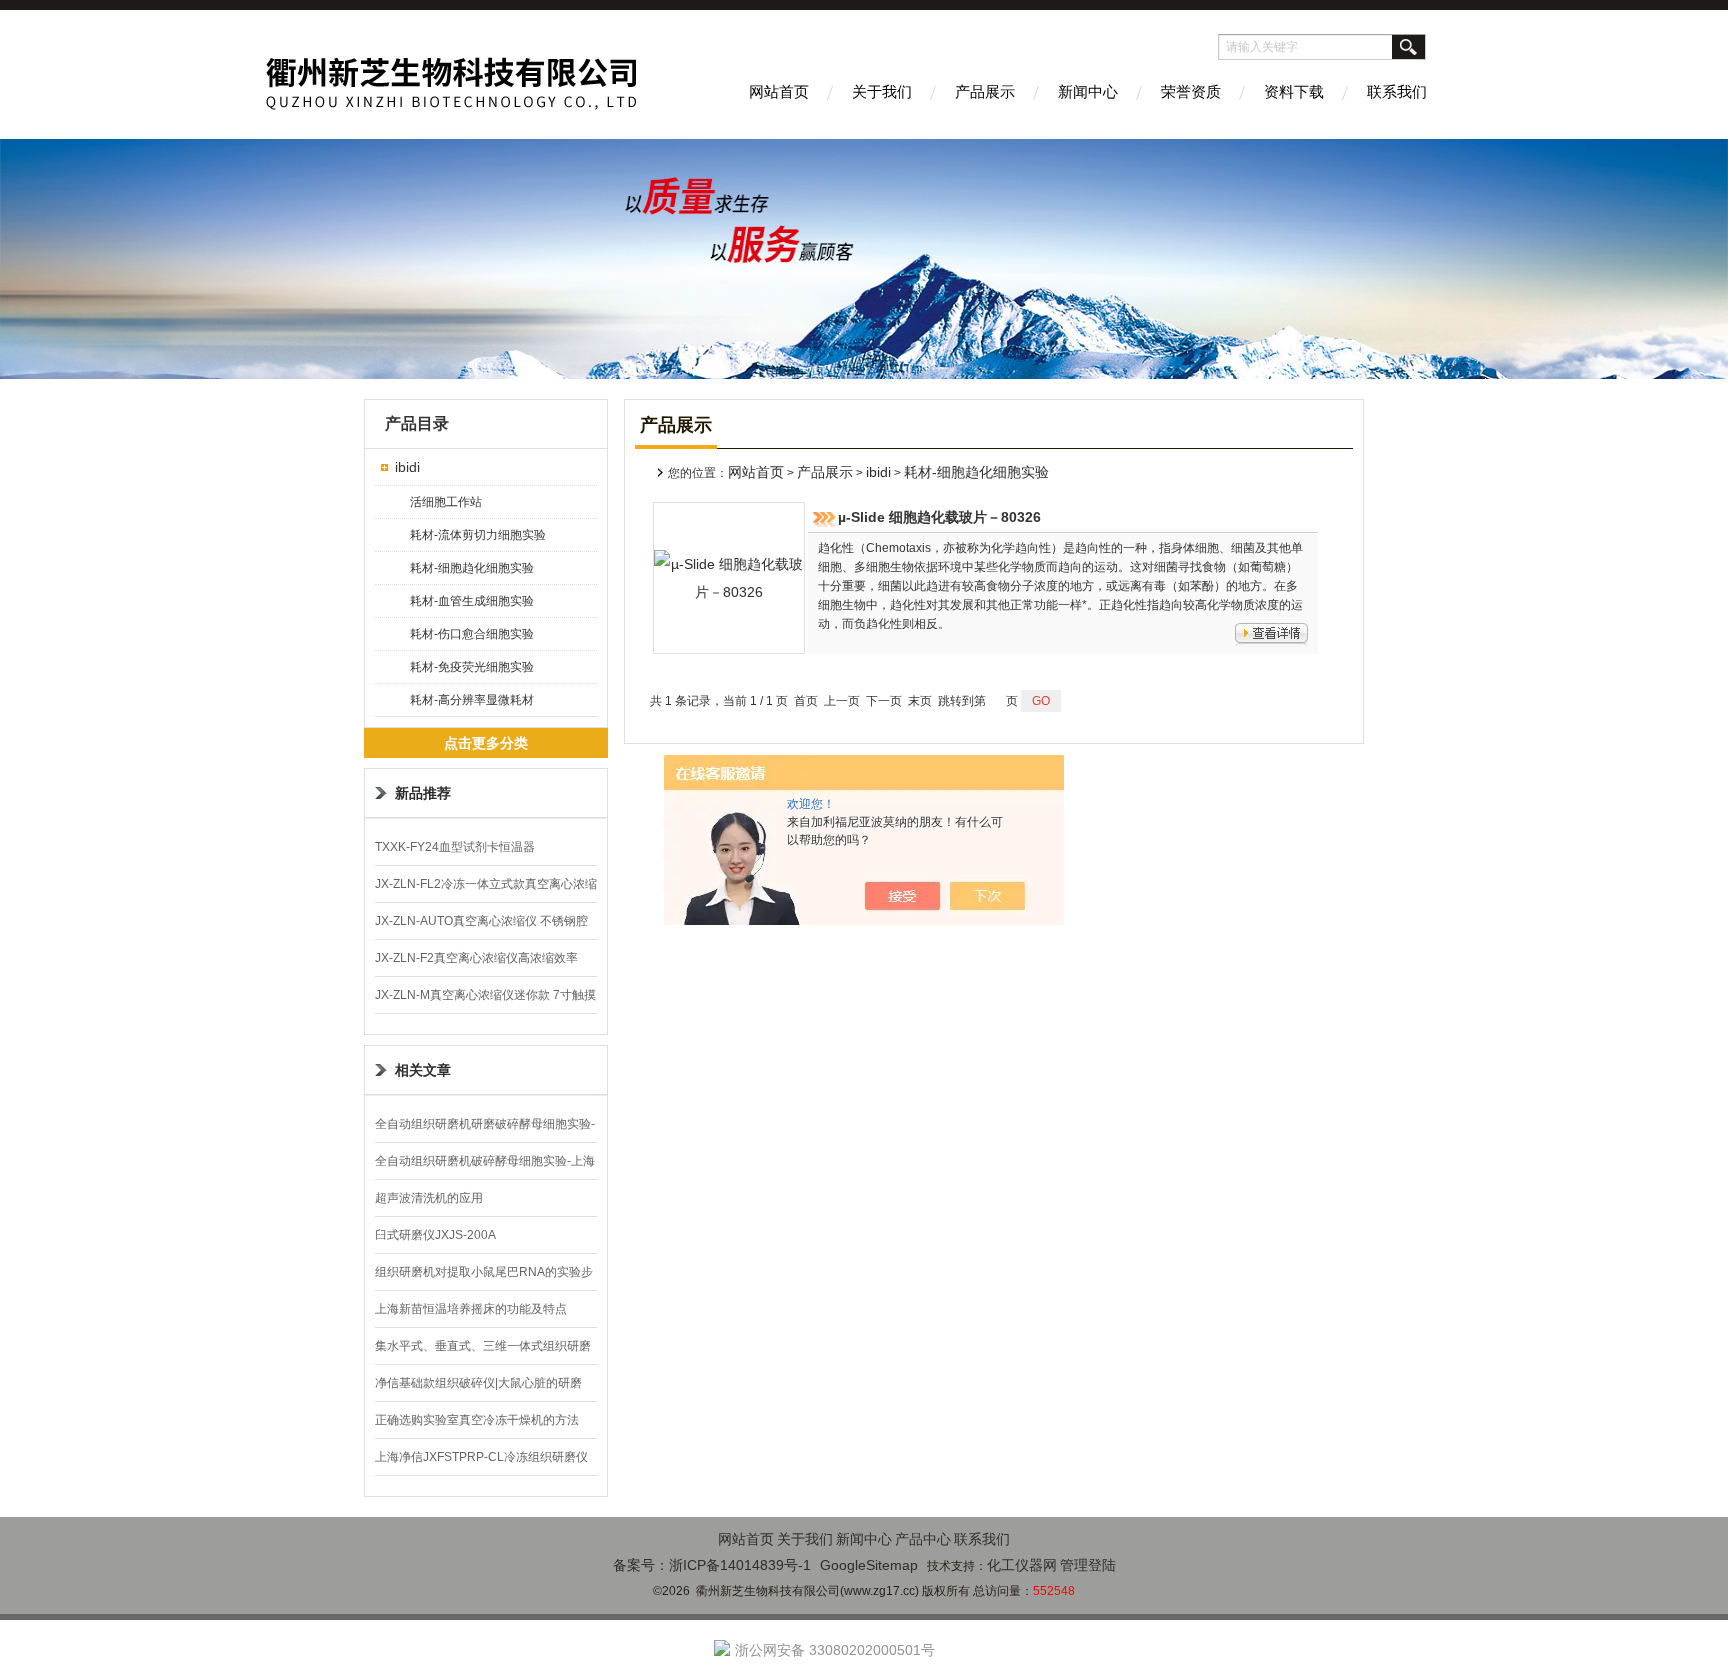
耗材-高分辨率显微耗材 (472, 700)
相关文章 (423, 1070)
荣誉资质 (1191, 91)
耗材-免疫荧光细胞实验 (472, 667)
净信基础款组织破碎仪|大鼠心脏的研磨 (478, 1383)
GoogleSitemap (869, 1565)
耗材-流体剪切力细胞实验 (478, 535)
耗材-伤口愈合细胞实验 (472, 634)
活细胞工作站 (446, 502)
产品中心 (923, 1539)
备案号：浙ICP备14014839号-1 (712, 1565)
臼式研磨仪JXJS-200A (435, 1235)
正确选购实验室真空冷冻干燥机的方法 (477, 1420)
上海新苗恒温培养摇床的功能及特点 (471, 1309)
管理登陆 (1088, 1565)
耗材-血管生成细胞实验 (472, 601)
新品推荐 (423, 793)
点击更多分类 (486, 743)
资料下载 (1294, 91)
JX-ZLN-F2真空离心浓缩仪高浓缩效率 (476, 958)
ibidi (407, 467)
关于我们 (882, 91)
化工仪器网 (1022, 1565)
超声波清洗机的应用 (429, 1198)
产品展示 (985, 91)
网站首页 (779, 91)
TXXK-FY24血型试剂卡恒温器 (455, 847)
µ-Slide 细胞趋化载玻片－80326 (939, 517)
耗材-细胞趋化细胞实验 (472, 568)
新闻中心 (1088, 91)
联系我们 (1397, 91)
